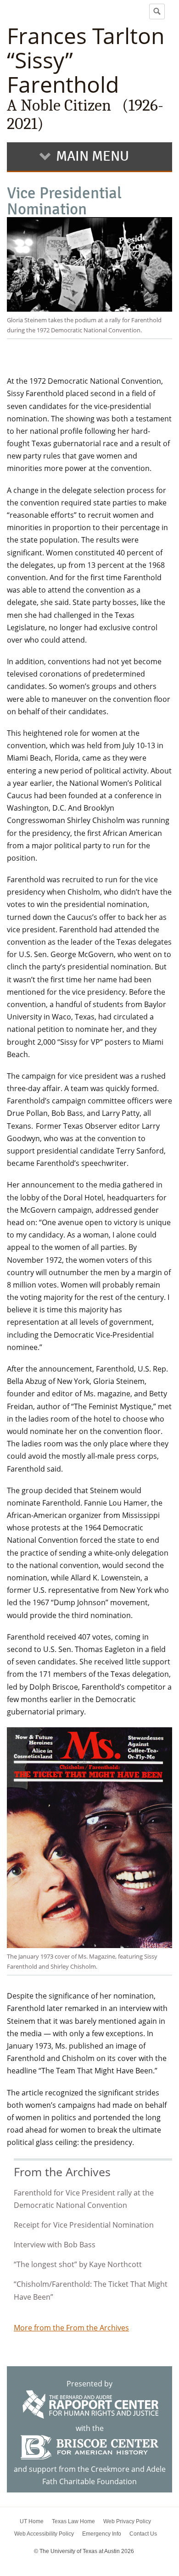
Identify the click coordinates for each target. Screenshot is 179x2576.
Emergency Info (102, 2534)
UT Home (32, 2521)
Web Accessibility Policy (44, 2534)
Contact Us (143, 2534)
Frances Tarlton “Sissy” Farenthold (86, 78)
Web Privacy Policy (127, 2521)
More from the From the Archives (71, 2328)
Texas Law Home (73, 2521)
